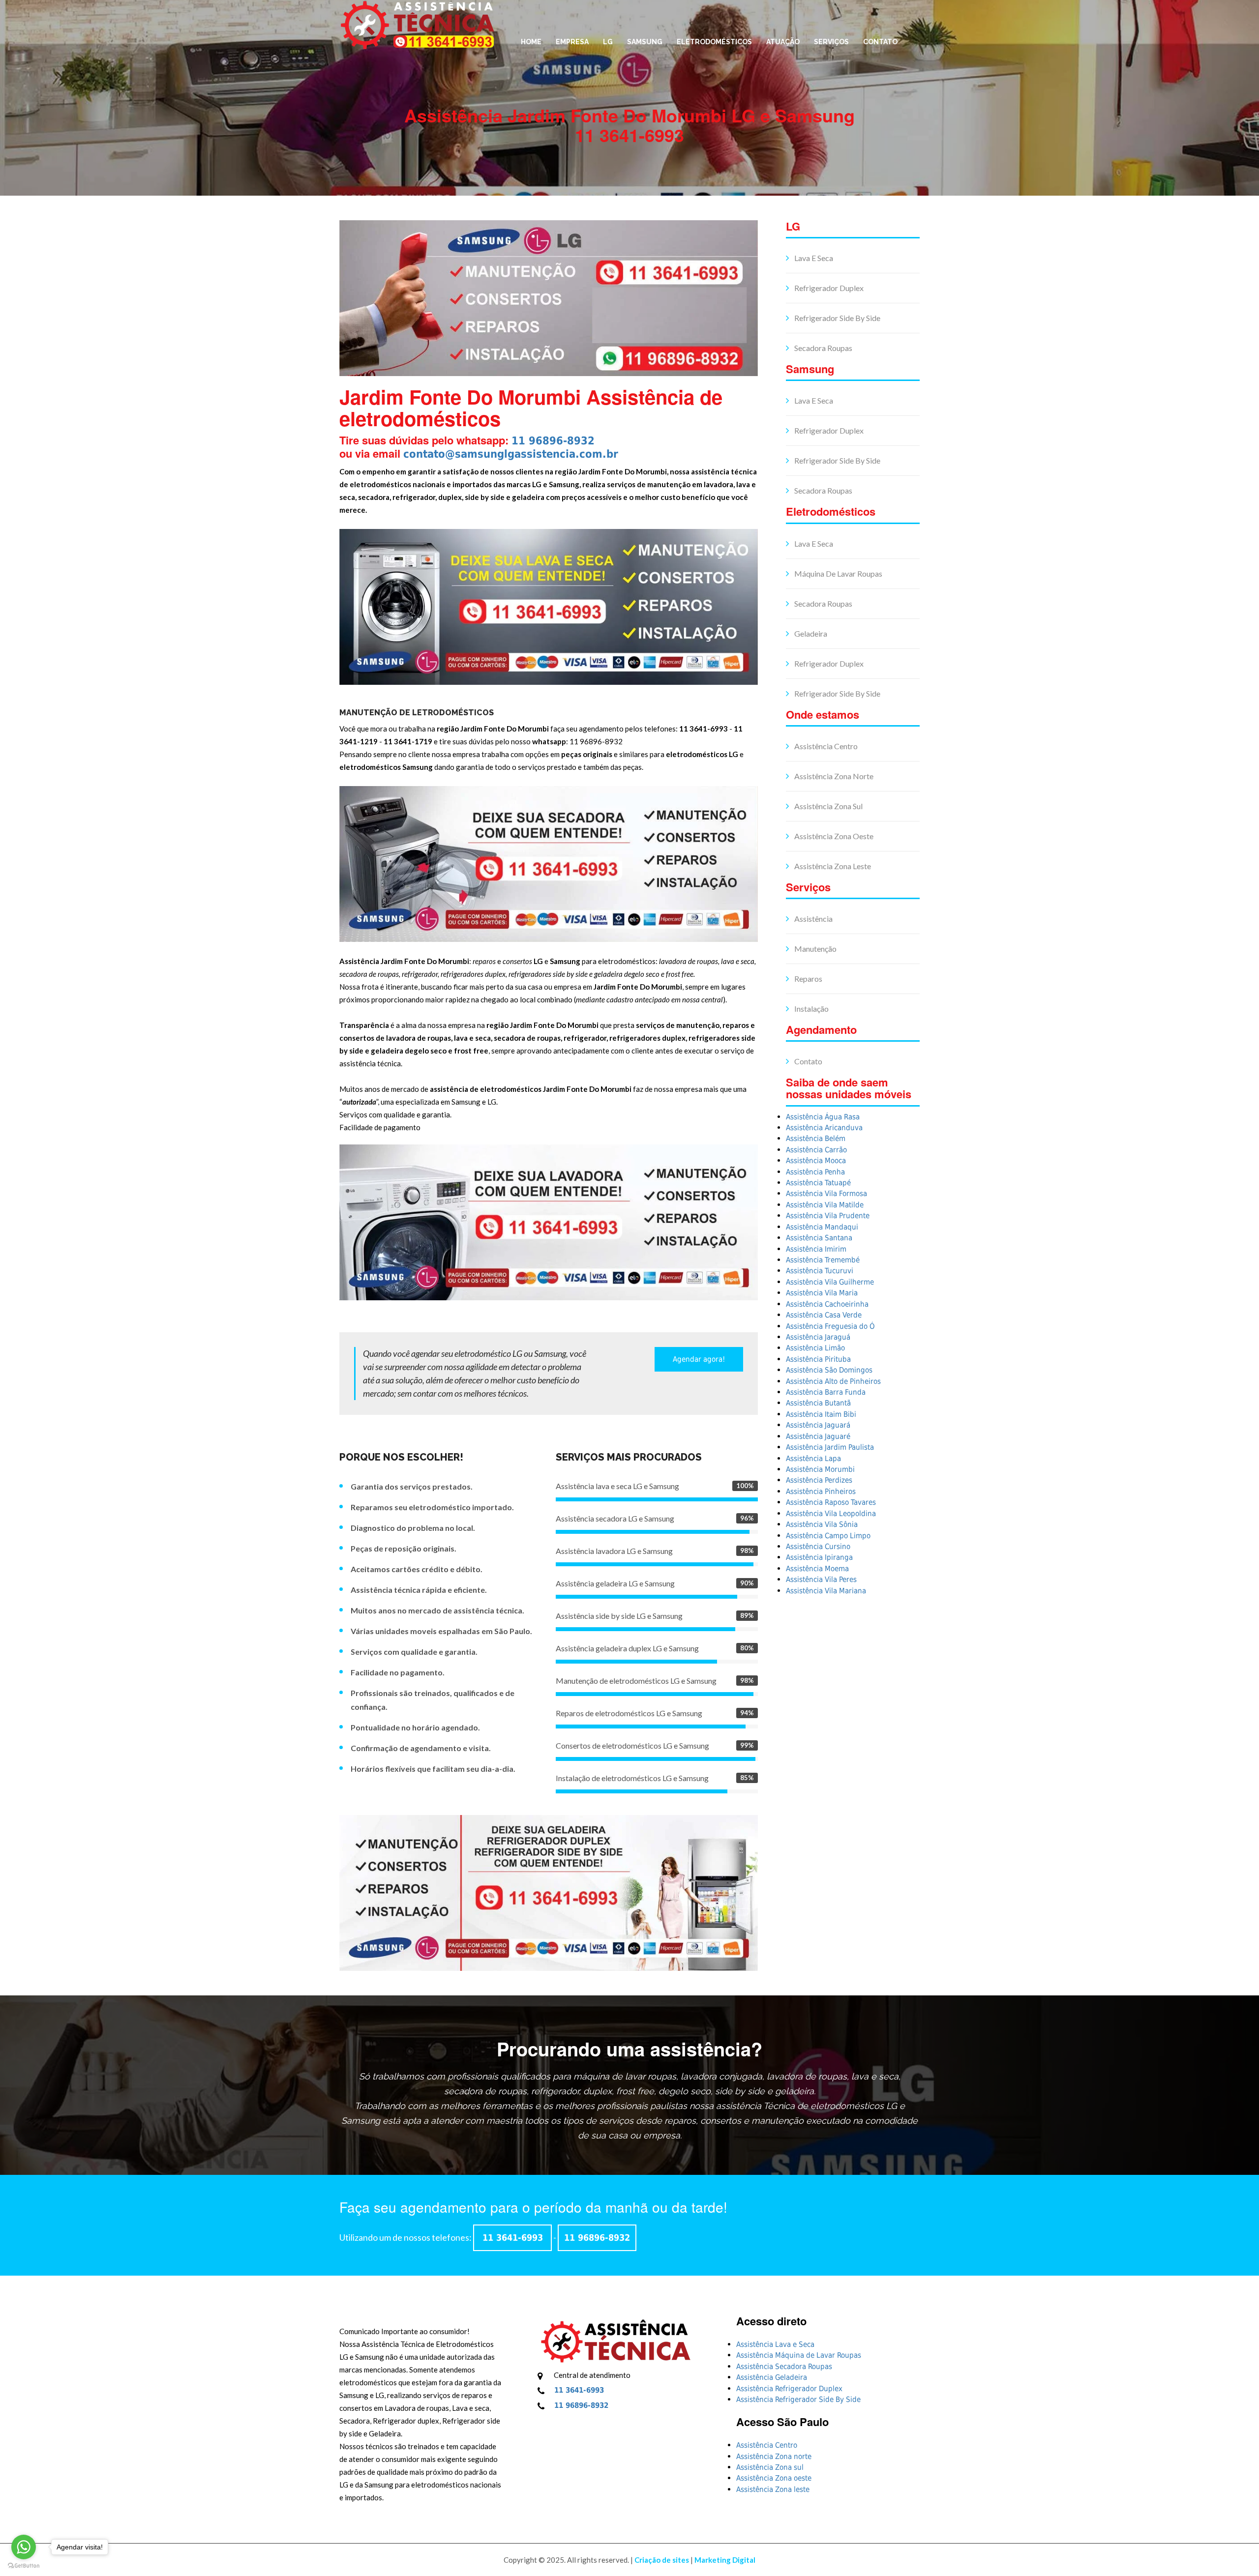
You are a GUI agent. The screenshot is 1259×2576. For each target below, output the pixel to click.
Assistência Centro (825, 746)
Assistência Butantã (818, 1403)
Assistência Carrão (816, 1150)
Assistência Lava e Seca (775, 2344)
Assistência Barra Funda (826, 1392)
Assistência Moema (817, 1569)
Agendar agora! (699, 1359)
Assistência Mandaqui (822, 1227)
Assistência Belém (816, 1139)
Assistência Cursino (818, 1547)
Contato (880, 42)
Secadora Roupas (823, 348)
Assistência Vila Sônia (822, 1524)
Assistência (813, 919)
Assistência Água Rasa (823, 1117)
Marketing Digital (725, 2560)
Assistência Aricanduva (824, 1128)
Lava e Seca (813, 258)
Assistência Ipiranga (819, 1557)
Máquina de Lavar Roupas (838, 573)
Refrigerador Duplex (828, 288)
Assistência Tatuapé (818, 1183)
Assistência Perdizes (819, 1480)
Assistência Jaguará (818, 1425)
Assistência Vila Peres (821, 1580)
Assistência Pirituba (818, 1359)
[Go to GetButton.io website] (24, 2566)
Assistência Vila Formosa (826, 1194)
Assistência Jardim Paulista (830, 1447)
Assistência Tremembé (823, 1260)
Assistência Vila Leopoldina (831, 1514)
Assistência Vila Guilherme (830, 1282)
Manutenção (815, 949)
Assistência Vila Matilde (825, 1205)
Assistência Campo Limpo (828, 1536)
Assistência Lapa (813, 1459)
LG (608, 42)
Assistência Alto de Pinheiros (833, 1381)
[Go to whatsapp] (24, 2547)
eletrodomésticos (714, 42)
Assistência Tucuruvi (820, 1271)
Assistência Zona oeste (833, 836)
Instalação (811, 1009)
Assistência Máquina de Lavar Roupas (799, 2355)
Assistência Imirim (816, 1249)
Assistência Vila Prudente (828, 1216)
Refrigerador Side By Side (837, 318)
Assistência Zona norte (833, 776)
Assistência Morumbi (820, 1469)
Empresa (572, 42)
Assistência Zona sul (828, 806)
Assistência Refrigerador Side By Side (798, 2400)
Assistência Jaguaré (818, 1436)
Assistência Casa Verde (824, 1315)
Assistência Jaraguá (818, 1337)
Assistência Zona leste (832, 866)
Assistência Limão (815, 1348)
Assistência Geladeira (772, 2377)
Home (531, 42)
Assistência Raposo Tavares (831, 1502)
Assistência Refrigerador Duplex (789, 2389)
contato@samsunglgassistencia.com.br (511, 454)
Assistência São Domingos (829, 1370)
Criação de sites (662, 2560)
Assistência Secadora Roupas (784, 2367)
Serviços (831, 42)
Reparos (808, 979)
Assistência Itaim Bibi (821, 1414)
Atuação (783, 42)
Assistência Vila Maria (822, 1293)
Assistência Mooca (816, 1161)
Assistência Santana (819, 1238)
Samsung (645, 42)
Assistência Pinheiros (821, 1492)
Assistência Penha (815, 1172)
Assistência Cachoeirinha (827, 1304)
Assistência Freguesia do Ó (830, 1326)
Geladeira (810, 633)
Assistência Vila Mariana (826, 1591)
